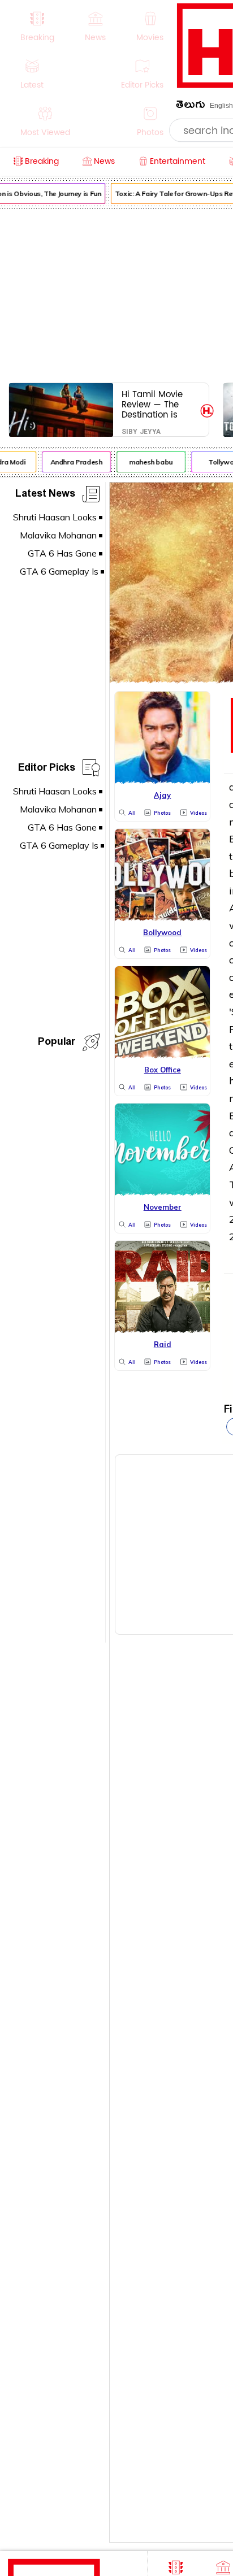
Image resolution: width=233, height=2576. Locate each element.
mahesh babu (148, 462)
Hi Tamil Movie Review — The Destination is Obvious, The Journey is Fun (152, 404)
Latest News (45, 495)
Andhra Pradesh (74, 462)
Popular (57, 1043)
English (221, 106)
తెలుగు (191, 107)
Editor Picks (47, 769)
